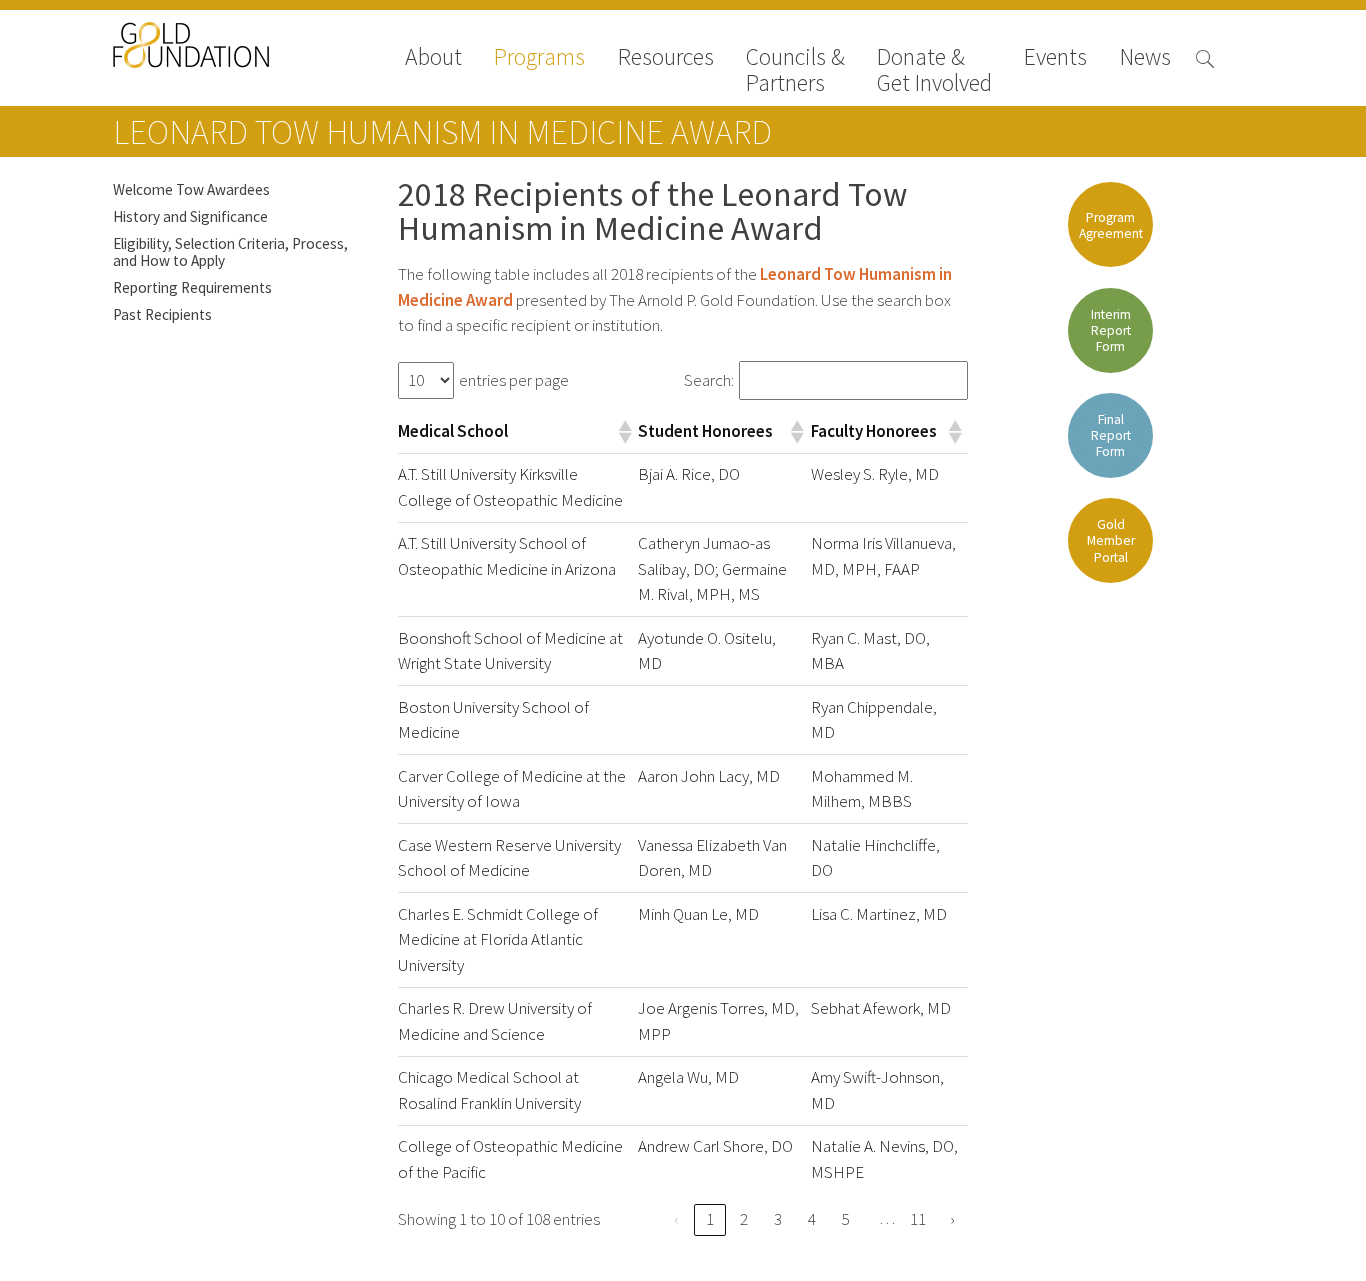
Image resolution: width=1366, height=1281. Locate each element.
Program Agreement (1111, 225)
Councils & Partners (795, 70)
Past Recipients (162, 314)
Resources (666, 58)
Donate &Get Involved (934, 70)
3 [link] (778, 1219)
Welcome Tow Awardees (191, 189)
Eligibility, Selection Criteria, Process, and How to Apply (230, 252)
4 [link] (812, 1219)
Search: (709, 380)
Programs (539, 58)
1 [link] (710, 1219)
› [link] (952, 1219)
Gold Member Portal (1111, 540)
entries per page (514, 380)
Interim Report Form (1111, 330)
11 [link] (918, 1219)
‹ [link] (676, 1219)
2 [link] (744, 1219)
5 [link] (846, 1219)
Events (1055, 58)
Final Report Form (1111, 435)
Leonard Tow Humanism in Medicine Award (442, 132)
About (433, 58)
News (1145, 58)
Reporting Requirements (192, 287)
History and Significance (190, 216)
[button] (624, 432)
